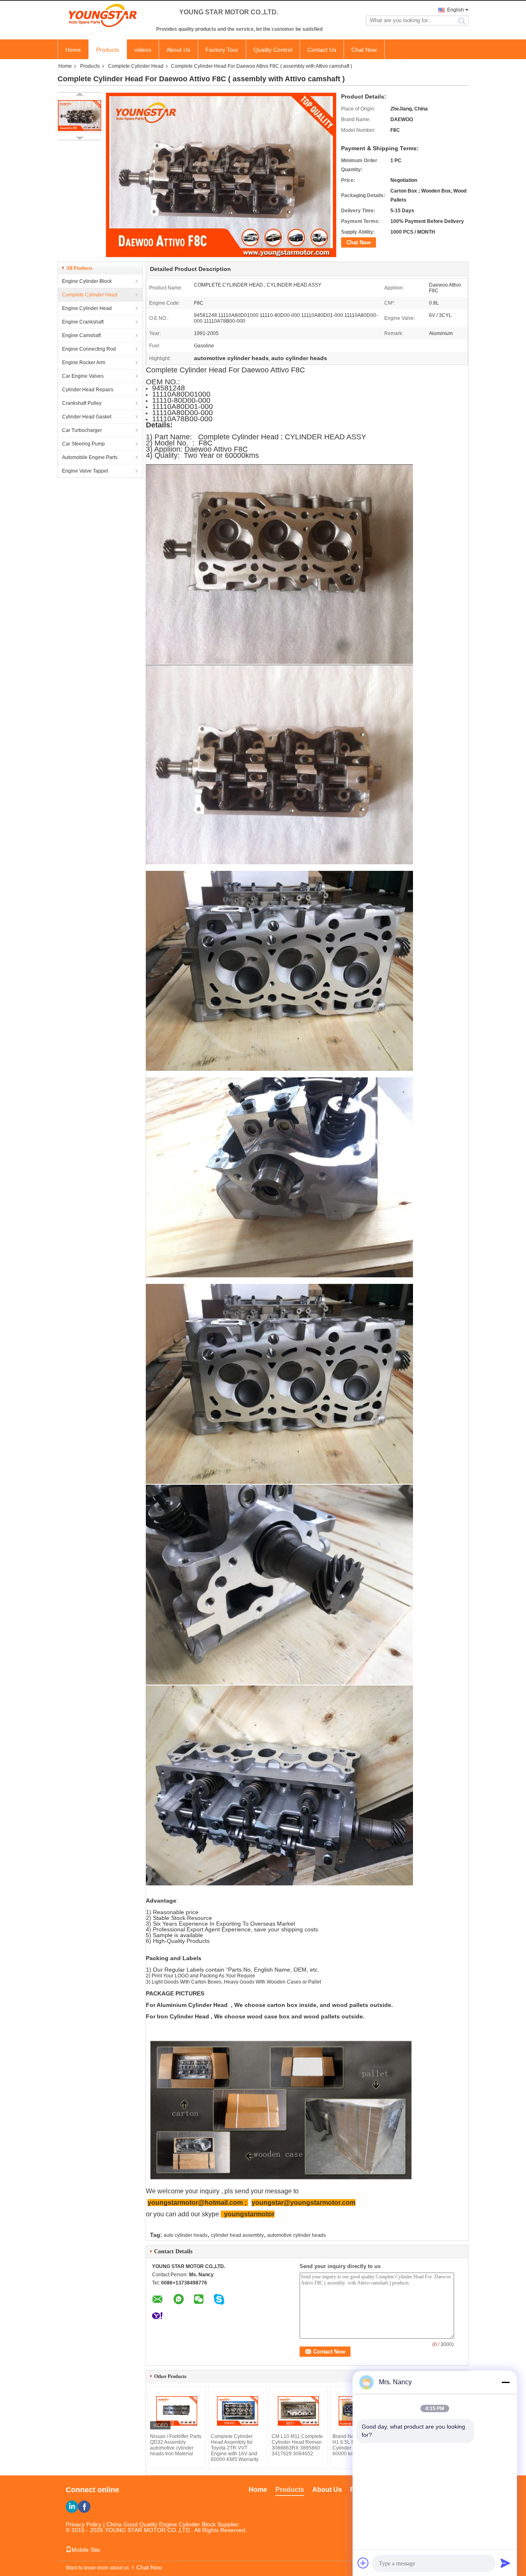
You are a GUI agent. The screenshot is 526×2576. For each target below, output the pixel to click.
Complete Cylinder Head (136, 66)
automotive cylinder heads (296, 2235)
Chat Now (364, 50)
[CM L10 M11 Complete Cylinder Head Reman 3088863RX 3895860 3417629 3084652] (298, 2411)
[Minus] (505, 2382)
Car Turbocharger (82, 430)
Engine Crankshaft (83, 322)
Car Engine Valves (83, 376)
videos (143, 50)
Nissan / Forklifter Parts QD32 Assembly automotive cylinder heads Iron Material (176, 2445)
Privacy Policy (84, 2524)
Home (73, 50)
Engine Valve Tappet (85, 471)
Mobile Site (86, 2550)
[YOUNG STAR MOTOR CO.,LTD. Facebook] (84, 2507)
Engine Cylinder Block (87, 281)
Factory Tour (222, 50)
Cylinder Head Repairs (88, 390)
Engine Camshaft (81, 335)
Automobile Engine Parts (90, 457)
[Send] (505, 2563)
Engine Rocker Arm (84, 363)
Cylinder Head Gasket (87, 417)
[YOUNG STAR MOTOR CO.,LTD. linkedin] (72, 2507)
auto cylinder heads (186, 2235)
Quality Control (273, 50)
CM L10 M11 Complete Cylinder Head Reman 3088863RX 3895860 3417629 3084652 (297, 2445)
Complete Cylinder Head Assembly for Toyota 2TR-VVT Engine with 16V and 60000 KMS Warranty (235, 2448)
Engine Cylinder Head (87, 308)
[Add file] (363, 2563)
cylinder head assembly (237, 2235)
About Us (178, 50)
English (456, 10)
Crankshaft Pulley (82, 403)
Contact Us (322, 50)
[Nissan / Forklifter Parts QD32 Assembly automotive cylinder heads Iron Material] (177, 2411)
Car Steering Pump (83, 444)
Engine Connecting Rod (89, 349)
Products (108, 50)
